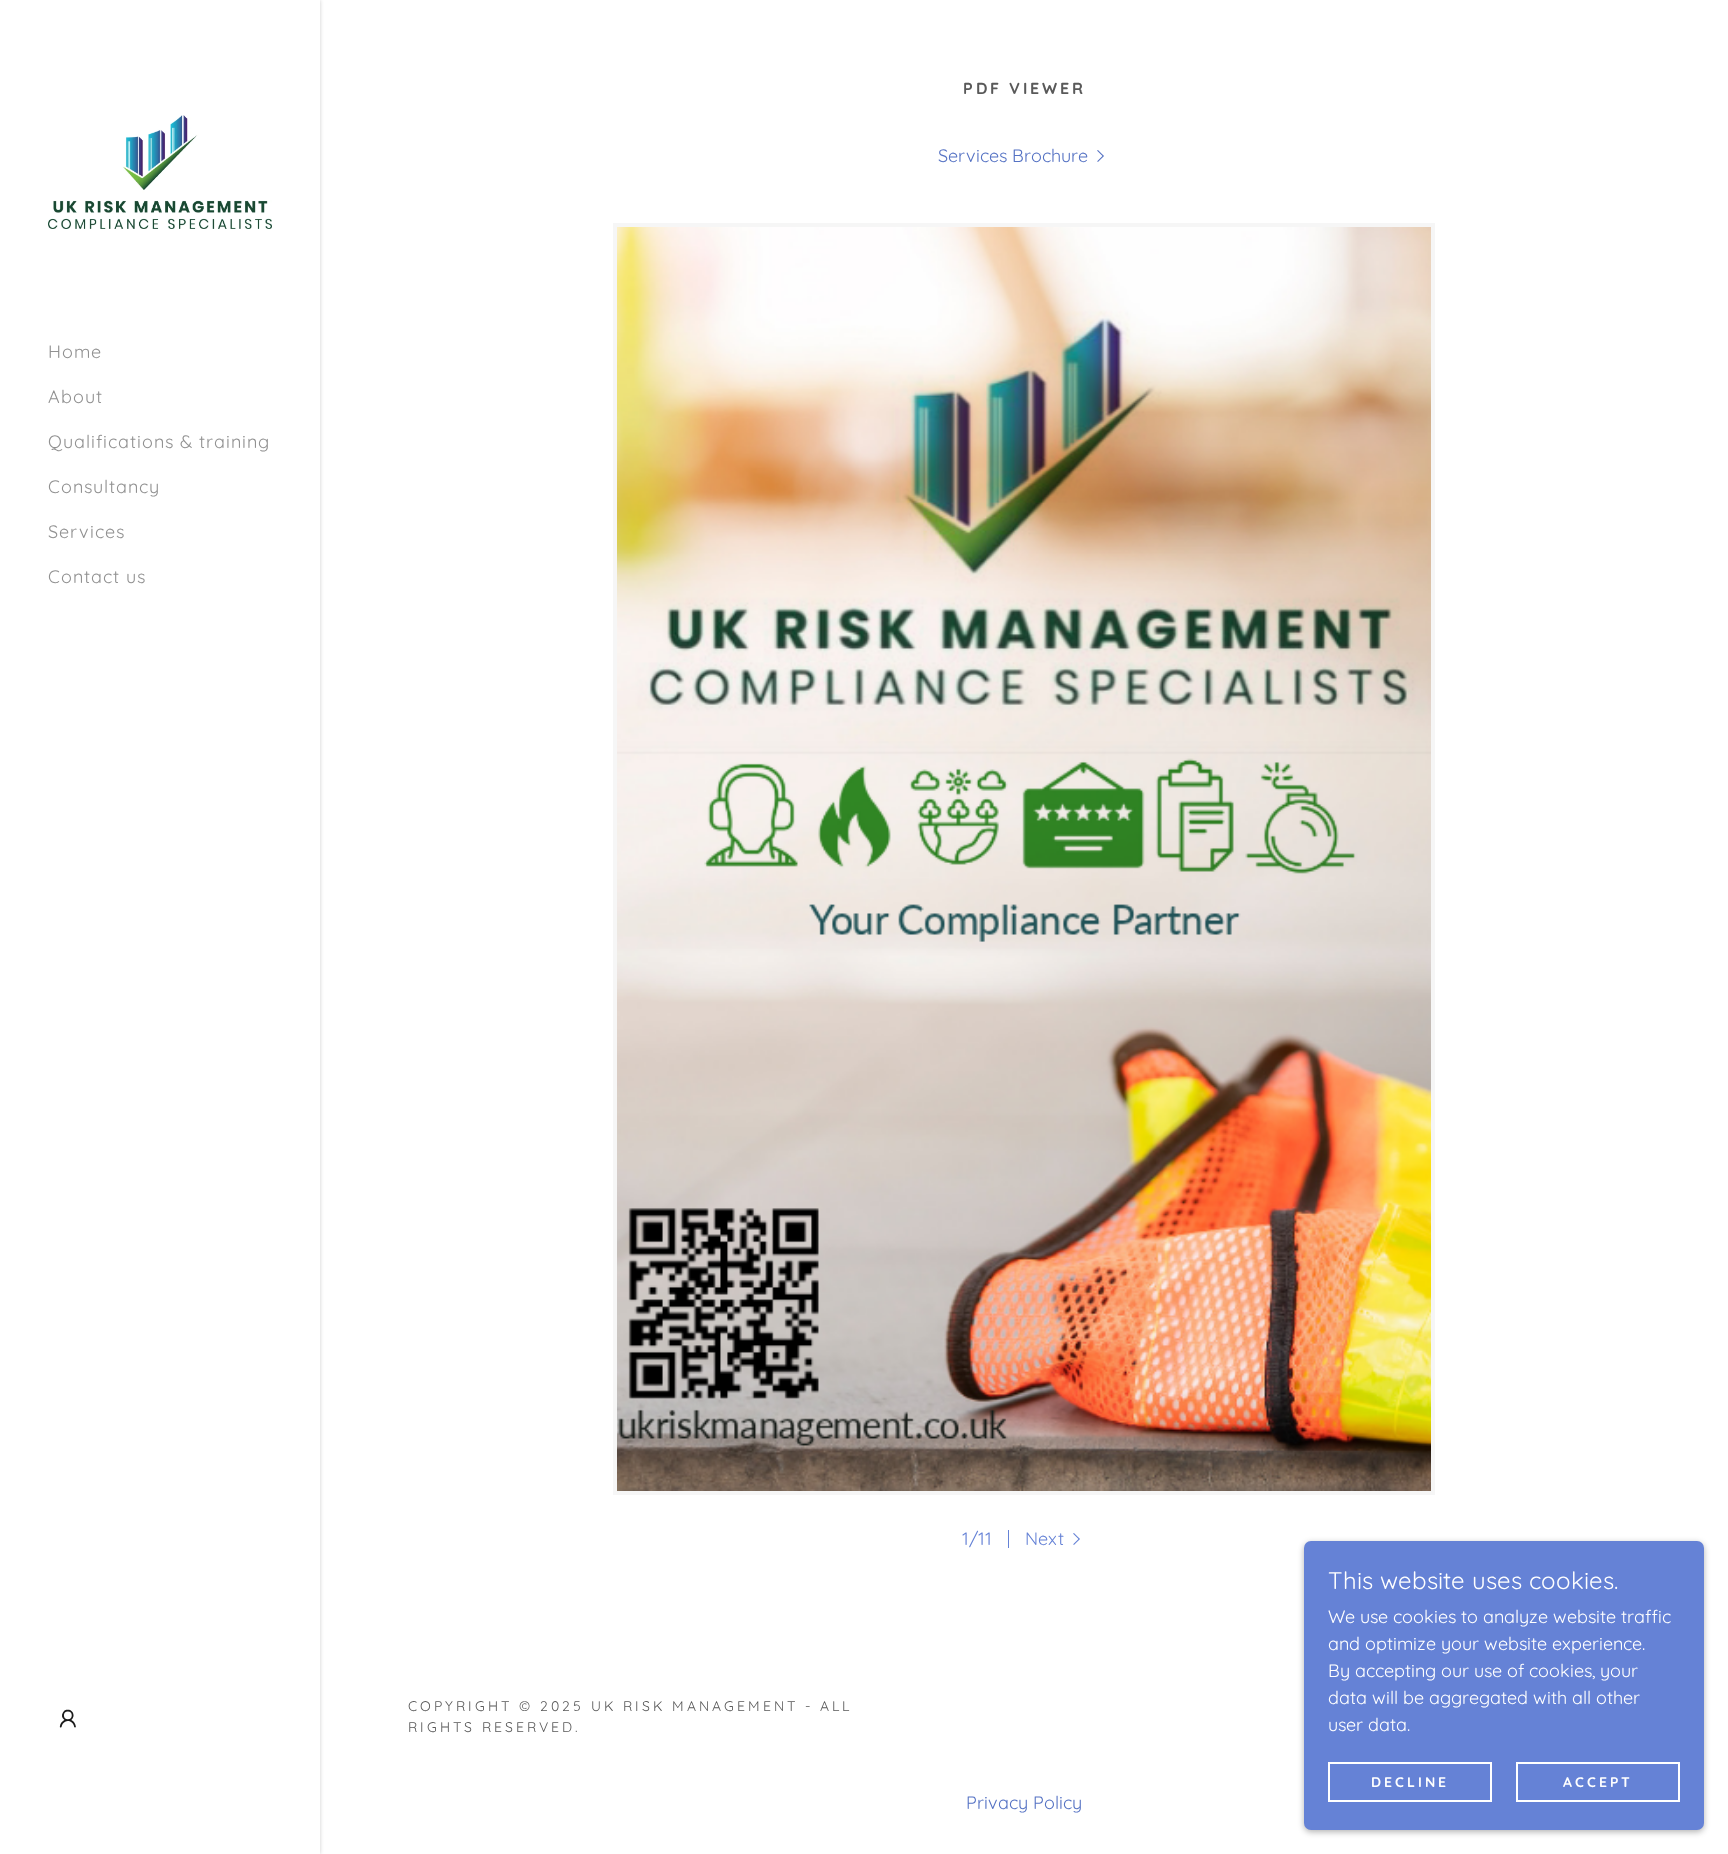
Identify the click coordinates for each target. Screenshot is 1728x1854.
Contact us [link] (97, 576)
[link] (160, 170)
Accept (1598, 1782)
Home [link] (75, 351)
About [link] (75, 396)
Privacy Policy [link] (1024, 1802)
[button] (68, 1719)
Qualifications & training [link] (159, 441)
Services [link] (86, 531)
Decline (1410, 1782)
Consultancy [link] (104, 486)
